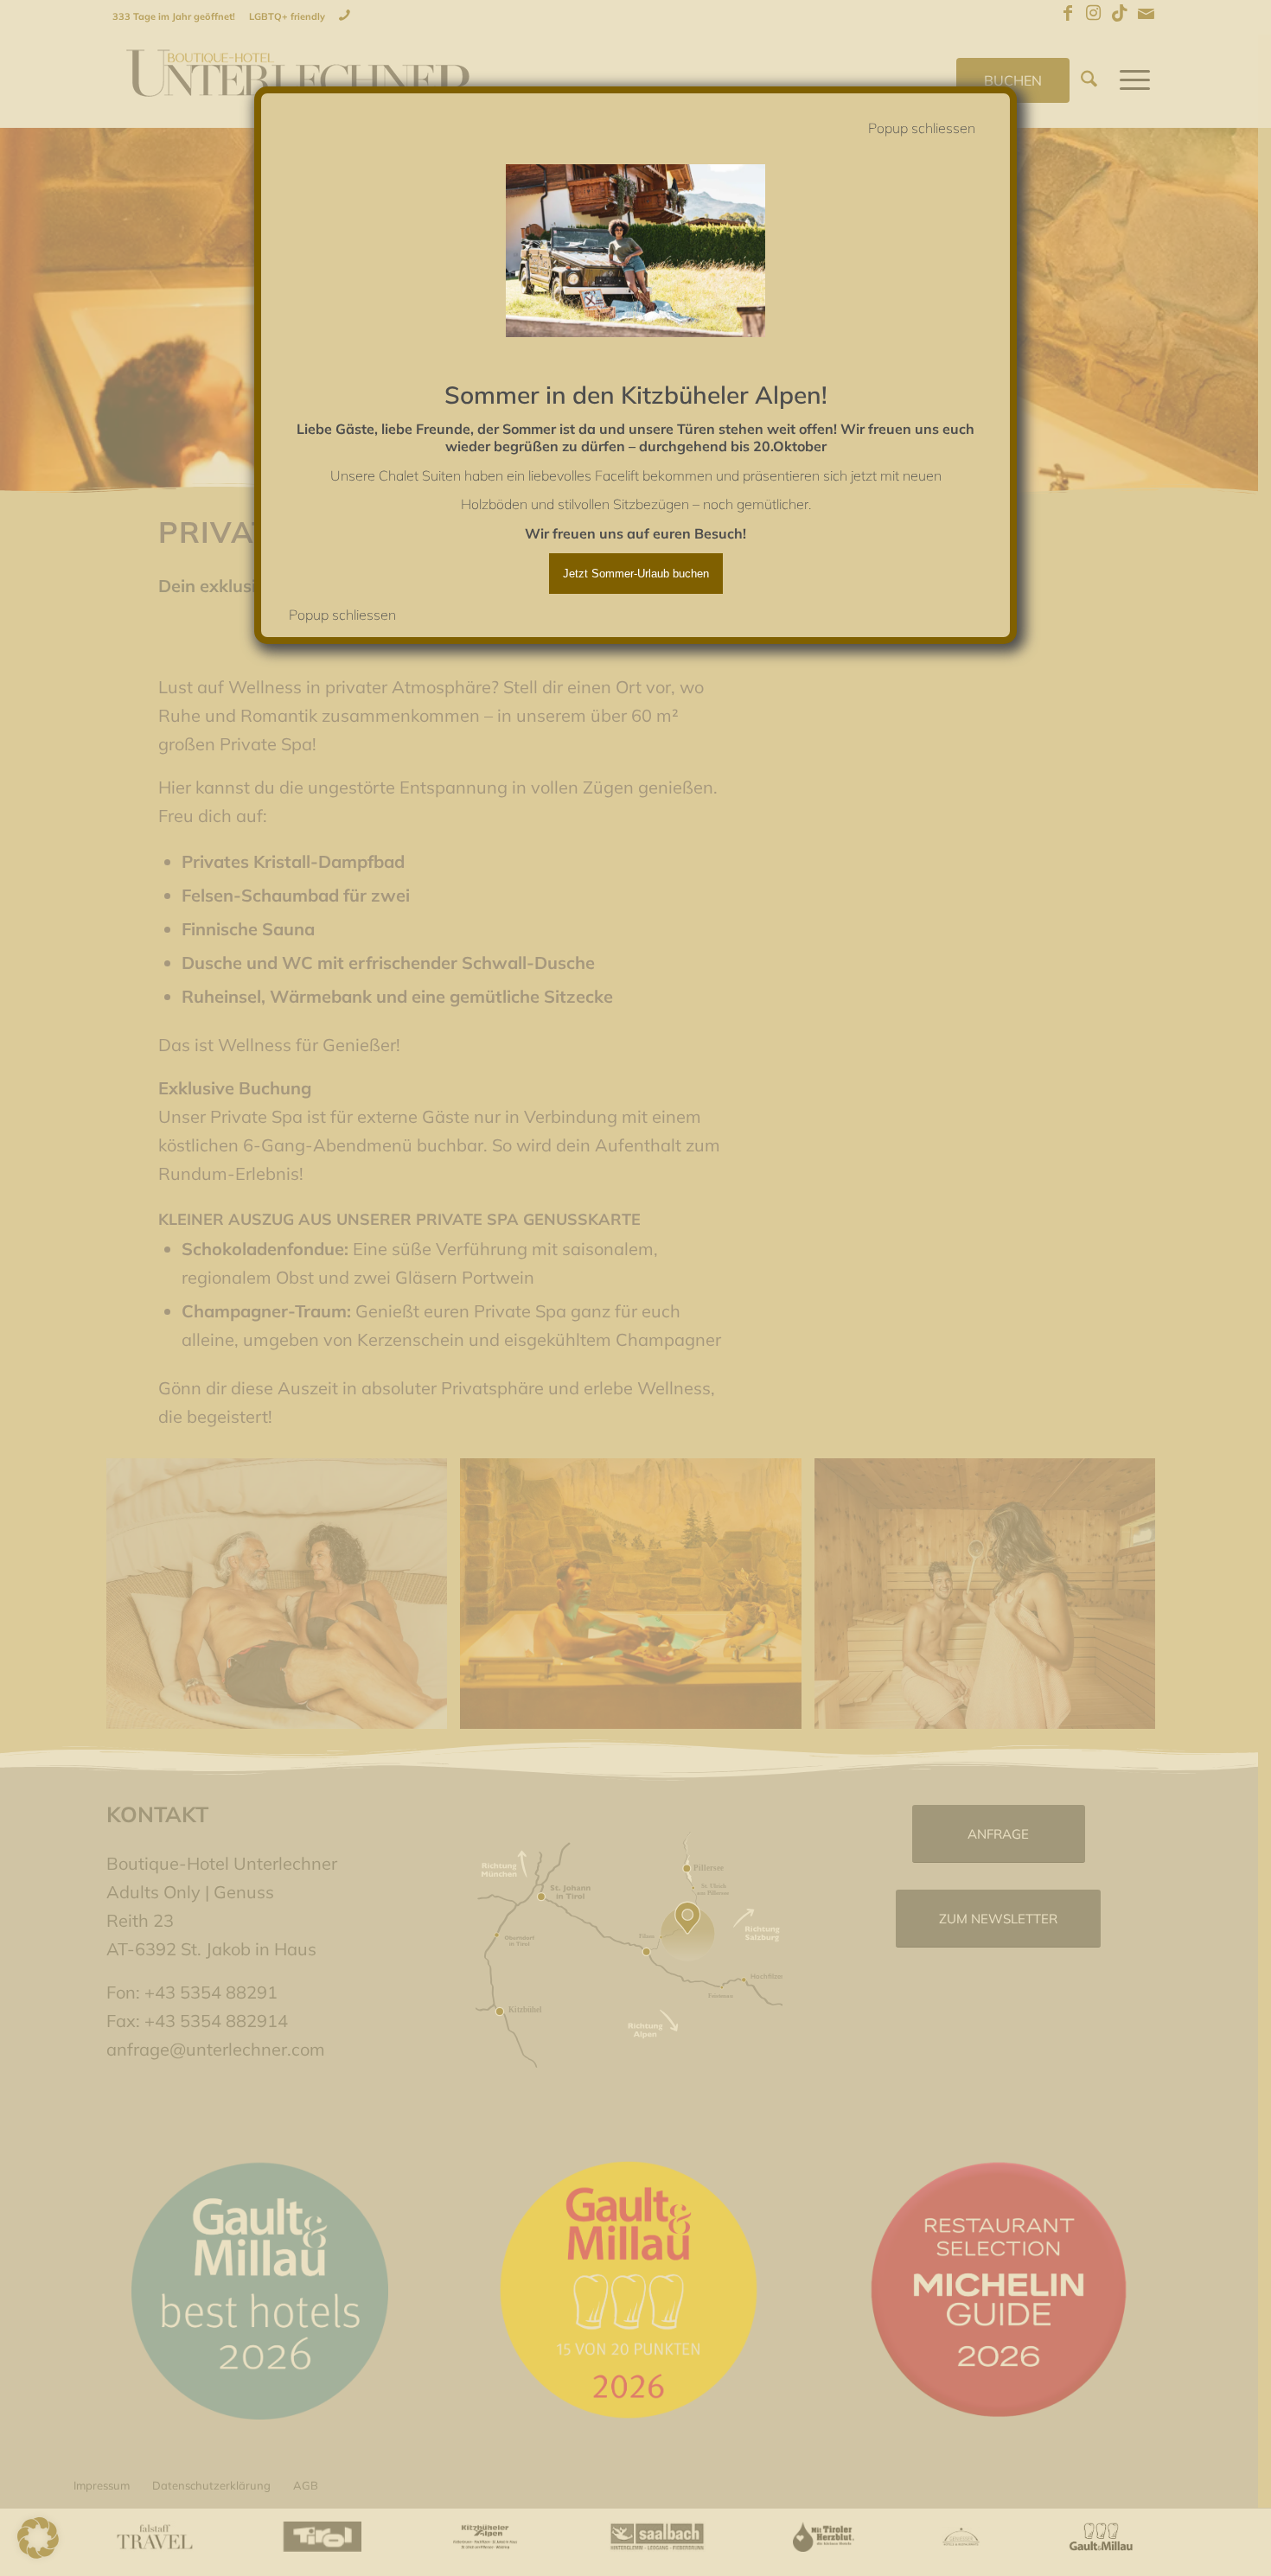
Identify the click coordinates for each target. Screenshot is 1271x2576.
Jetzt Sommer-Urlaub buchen (636, 574)
